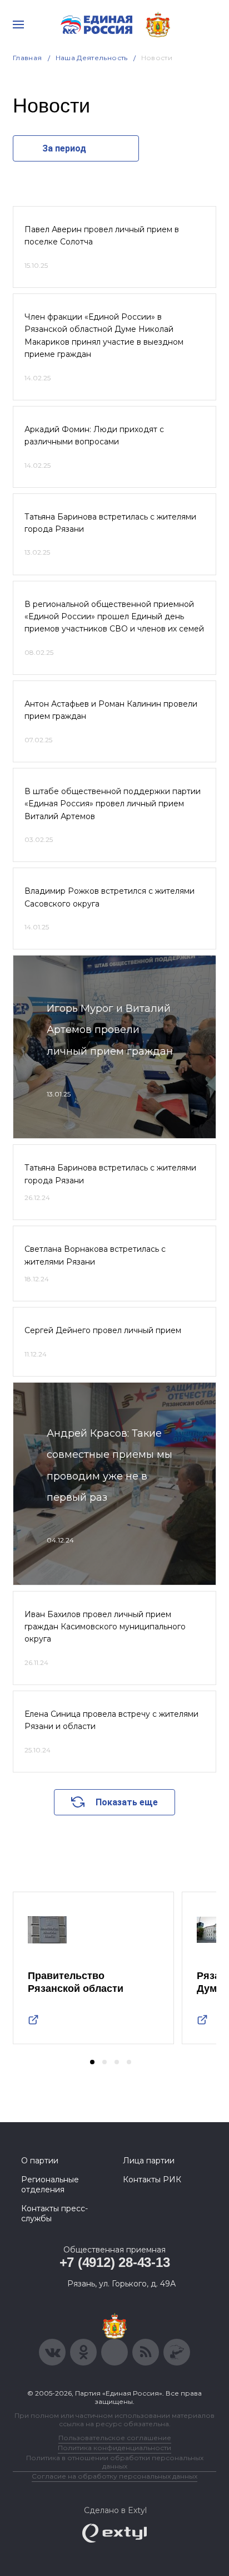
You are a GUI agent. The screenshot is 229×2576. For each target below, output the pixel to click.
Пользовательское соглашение (115, 2438)
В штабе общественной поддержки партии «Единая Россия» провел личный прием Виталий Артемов (113, 804)
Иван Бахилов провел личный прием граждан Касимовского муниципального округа (105, 1627)
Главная (28, 58)
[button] (92, 2062)
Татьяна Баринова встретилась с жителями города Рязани (110, 523)
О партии (40, 2161)
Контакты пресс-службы (54, 2213)
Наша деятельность (92, 58)
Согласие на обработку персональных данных (114, 2476)
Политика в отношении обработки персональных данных (115, 2462)
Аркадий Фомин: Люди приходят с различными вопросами (94, 435)
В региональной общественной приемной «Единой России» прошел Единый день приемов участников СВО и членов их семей (114, 617)
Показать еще (127, 1802)
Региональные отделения (50, 2185)
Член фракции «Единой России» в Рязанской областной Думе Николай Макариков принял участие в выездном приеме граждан (104, 336)
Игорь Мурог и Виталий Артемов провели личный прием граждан (110, 1030)
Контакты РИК (152, 2180)
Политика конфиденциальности (114, 2448)
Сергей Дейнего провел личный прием (103, 1330)
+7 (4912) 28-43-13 (115, 2262)
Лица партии (149, 2161)
